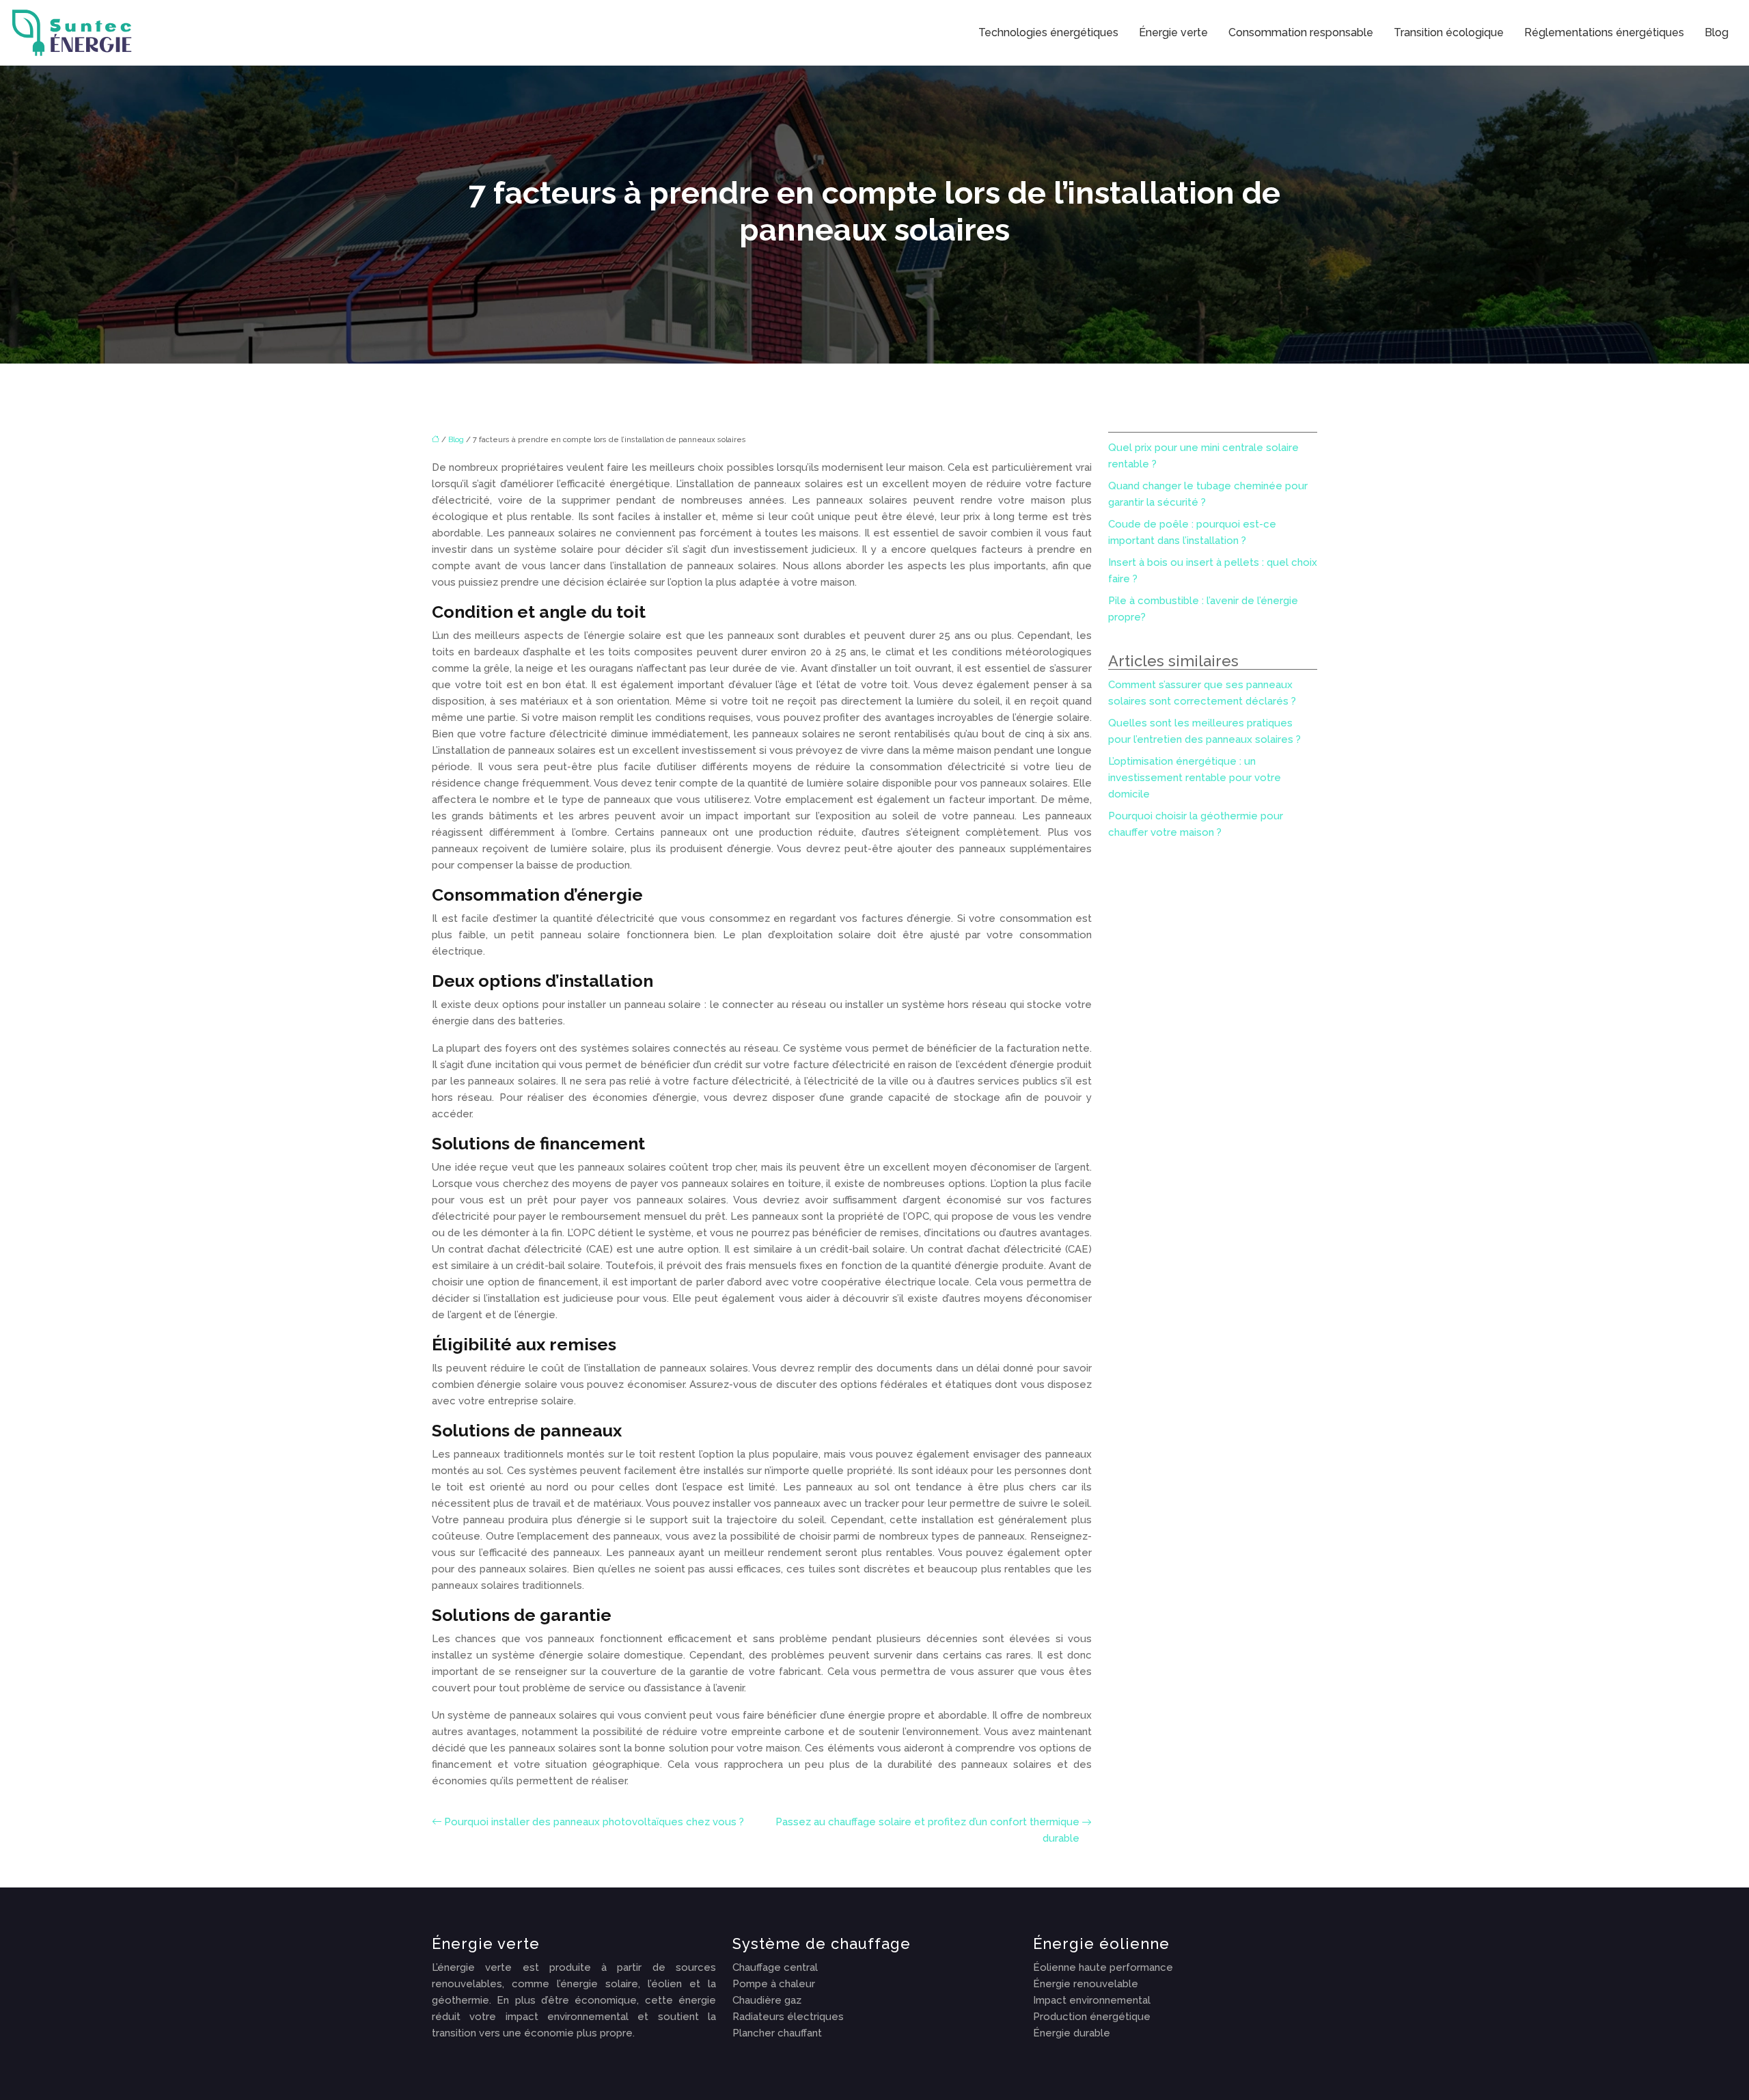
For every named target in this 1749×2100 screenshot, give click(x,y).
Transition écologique (1449, 32)
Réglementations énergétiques (1604, 32)
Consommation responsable (1301, 32)
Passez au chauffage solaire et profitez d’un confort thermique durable (927, 1830)
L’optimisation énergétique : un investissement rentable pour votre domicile (1195, 778)
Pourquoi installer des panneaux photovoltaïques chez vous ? (594, 1822)
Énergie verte (1173, 32)
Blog (1717, 32)
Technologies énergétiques (1048, 32)
